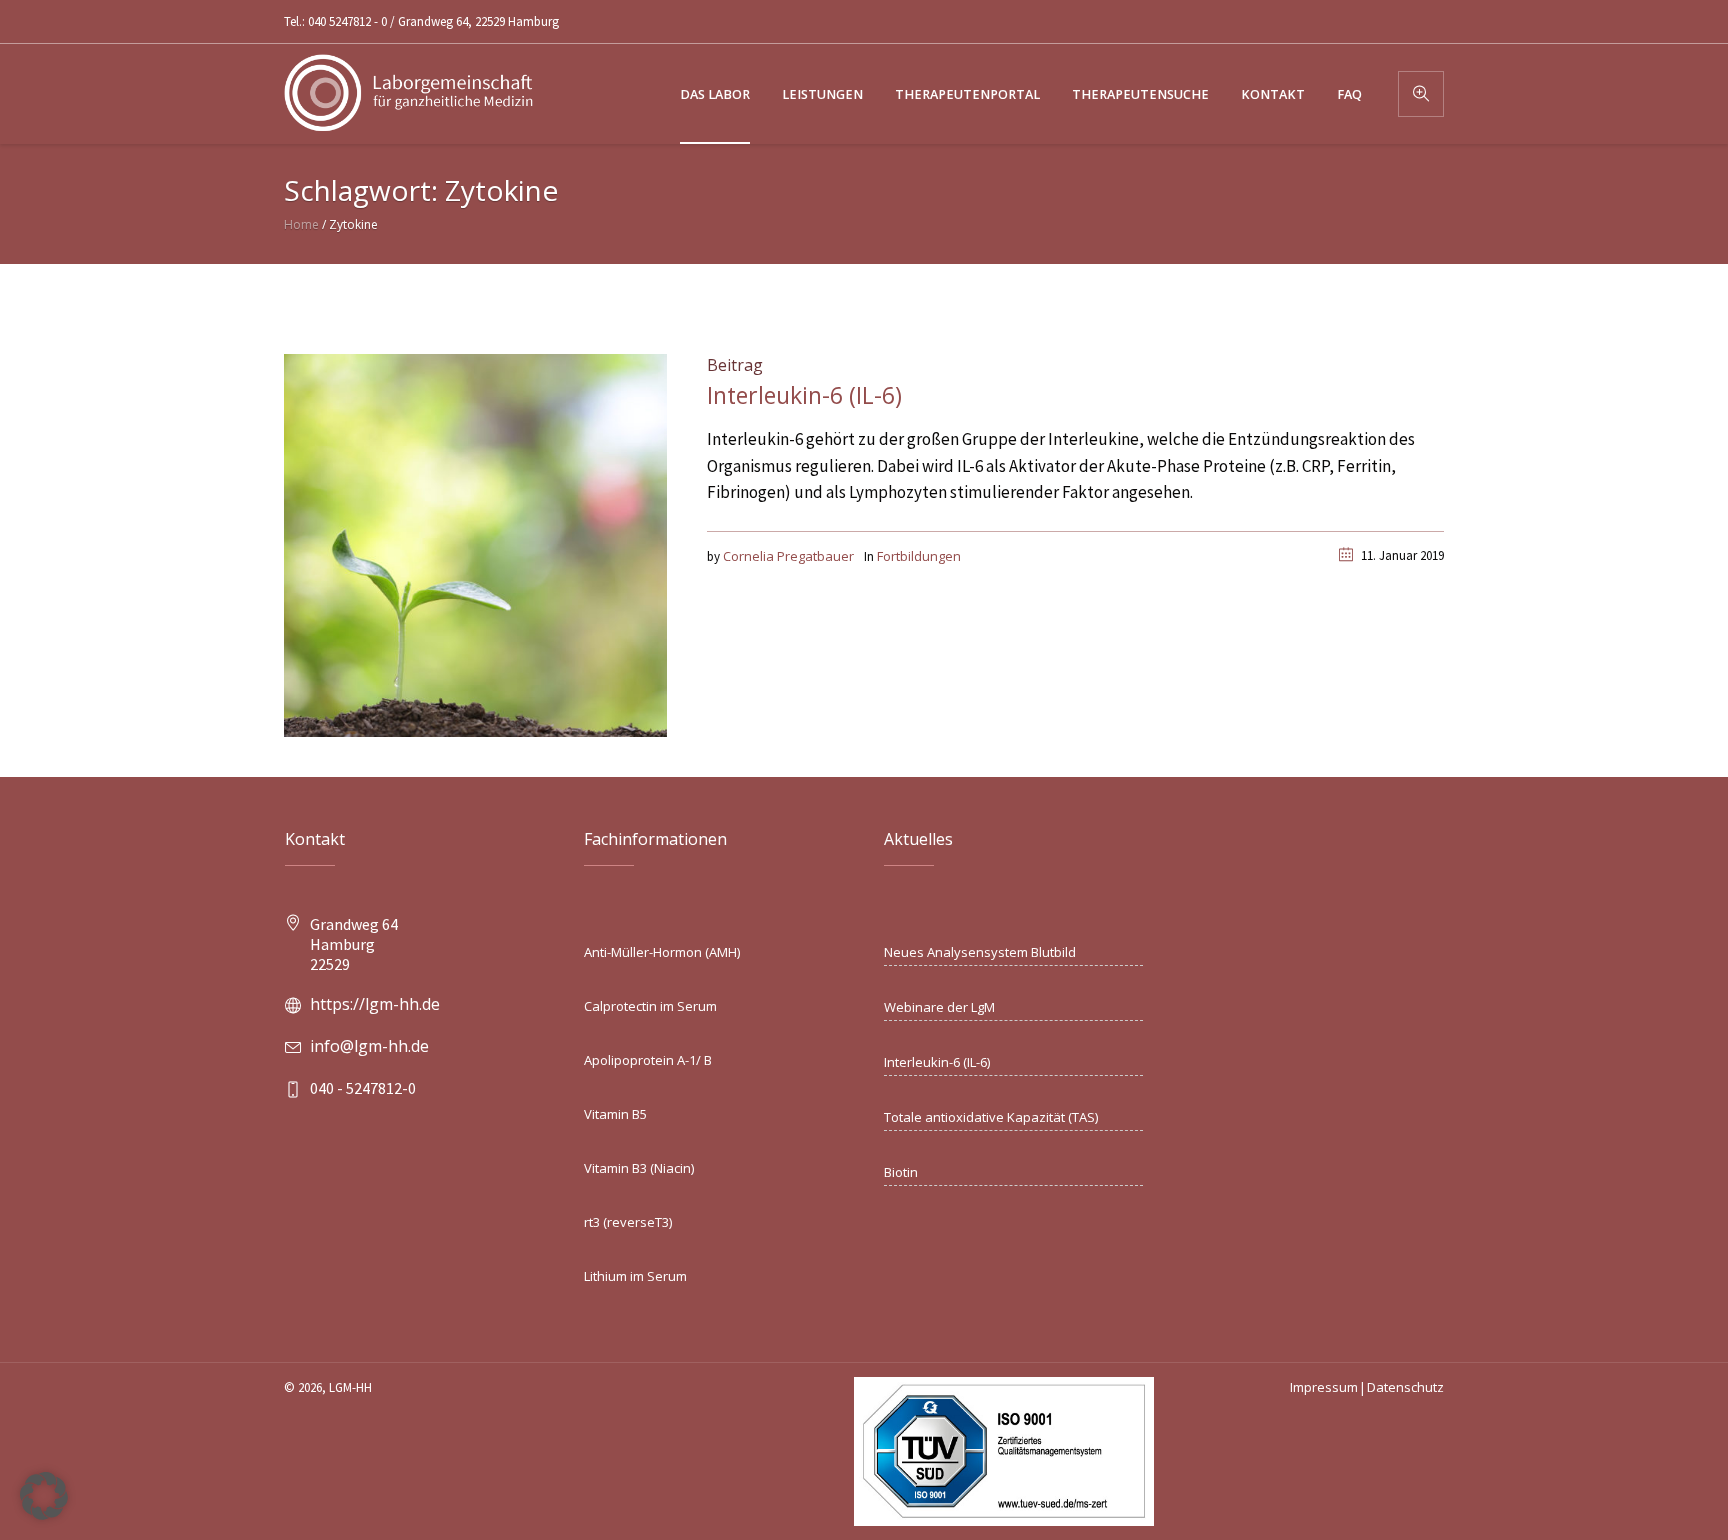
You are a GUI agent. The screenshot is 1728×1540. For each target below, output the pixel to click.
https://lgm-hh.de (375, 1004)
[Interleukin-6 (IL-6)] (475, 544)
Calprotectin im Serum (650, 1006)
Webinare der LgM (939, 1007)
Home (301, 224)
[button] (44, 1496)
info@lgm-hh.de (369, 1046)
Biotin (901, 1172)
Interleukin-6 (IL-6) (804, 395)
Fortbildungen (919, 556)
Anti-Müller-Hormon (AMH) (662, 952)
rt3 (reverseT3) (628, 1222)
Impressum (1324, 1387)
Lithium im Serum (635, 1276)
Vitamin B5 (615, 1114)
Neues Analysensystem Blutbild (980, 952)
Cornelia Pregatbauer (788, 556)
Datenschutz (1405, 1387)
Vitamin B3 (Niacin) (639, 1168)
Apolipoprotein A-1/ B (648, 1060)
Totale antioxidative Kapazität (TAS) (991, 1117)
